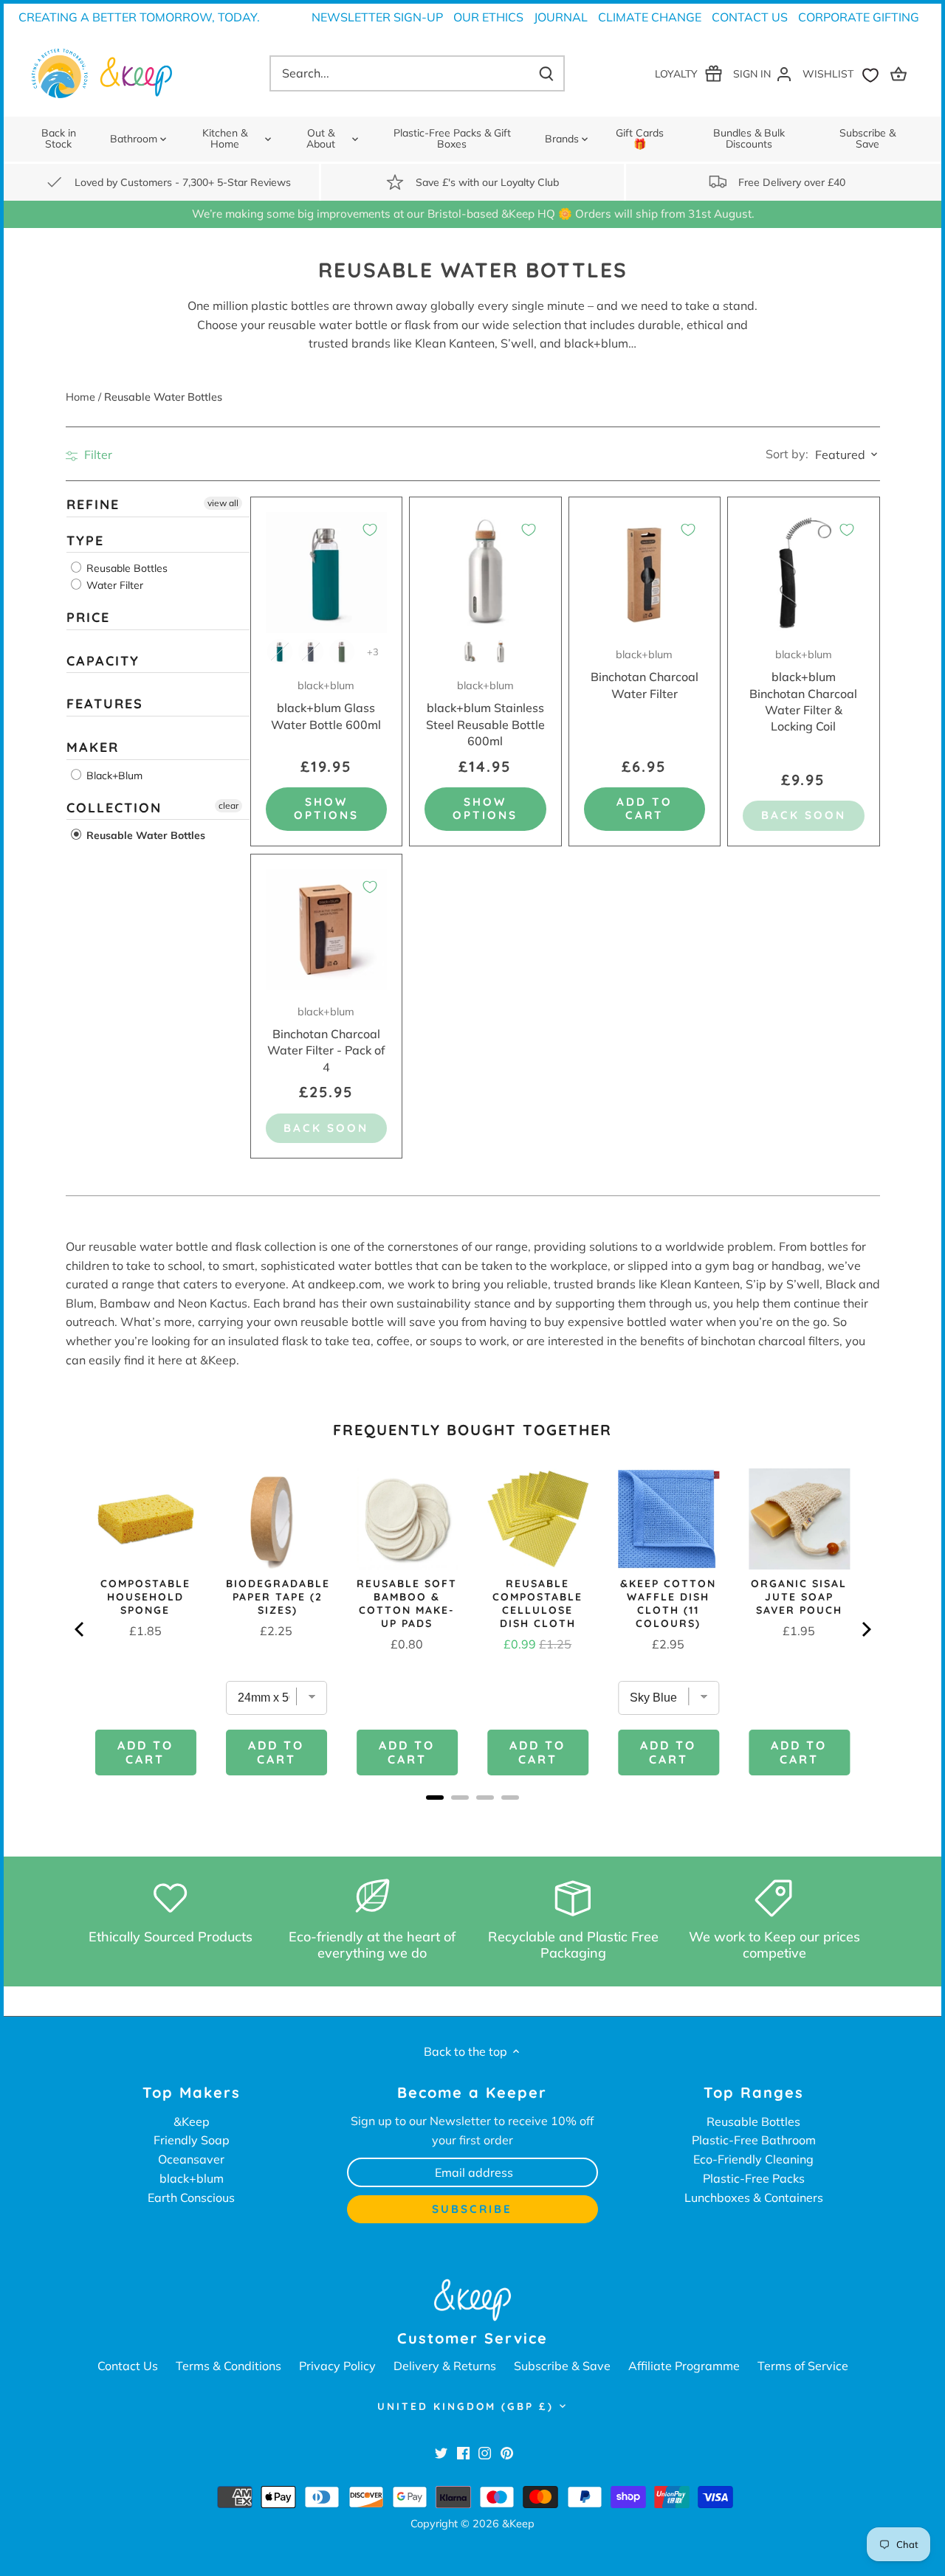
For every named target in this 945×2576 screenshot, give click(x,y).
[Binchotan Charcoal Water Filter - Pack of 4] (327, 930)
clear (228, 805)
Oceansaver (191, 2159)
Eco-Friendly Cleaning (753, 2159)
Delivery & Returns (445, 2366)
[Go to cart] (901, 73)
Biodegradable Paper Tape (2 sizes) (278, 1597)
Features (105, 704)
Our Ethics (488, 17)
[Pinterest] (507, 2452)
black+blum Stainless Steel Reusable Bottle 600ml (485, 714)
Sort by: (787, 454)
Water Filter (113, 585)
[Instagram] (485, 2452)
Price (88, 617)
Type (85, 540)
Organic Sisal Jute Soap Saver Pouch (799, 1597)
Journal (561, 17)
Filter (97, 455)
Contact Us (750, 17)
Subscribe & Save (562, 2366)
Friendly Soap (192, 2140)
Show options (326, 808)
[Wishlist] (844, 73)
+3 (373, 652)
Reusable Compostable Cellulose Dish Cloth (537, 1603)
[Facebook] (463, 2452)
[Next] (865, 1629)
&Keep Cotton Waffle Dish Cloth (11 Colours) (668, 1603)
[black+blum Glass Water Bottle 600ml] (327, 573)
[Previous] (80, 1629)
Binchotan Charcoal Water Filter (645, 674)
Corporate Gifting (859, 17)
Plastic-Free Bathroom (754, 2140)
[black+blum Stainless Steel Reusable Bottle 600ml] (485, 573)
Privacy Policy (337, 2366)
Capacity (103, 660)
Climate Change (650, 17)
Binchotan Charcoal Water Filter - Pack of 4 (326, 1040)
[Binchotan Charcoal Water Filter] (645, 573)
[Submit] (546, 73)
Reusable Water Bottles (144, 835)
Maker (93, 747)
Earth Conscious (191, 2197)
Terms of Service (803, 2366)
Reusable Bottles (126, 568)
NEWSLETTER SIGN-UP (377, 17)
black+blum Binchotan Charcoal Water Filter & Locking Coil (803, 691)
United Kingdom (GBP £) (465, 2406)
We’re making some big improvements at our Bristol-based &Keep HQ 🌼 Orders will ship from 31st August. (473, 214)
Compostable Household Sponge (145, 1597)
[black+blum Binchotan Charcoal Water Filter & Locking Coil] (804, 573)
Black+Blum (113, 775)
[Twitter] (441, 2452)
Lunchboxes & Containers (754, 2197)
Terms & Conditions (228, 2366)
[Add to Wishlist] (370, 530)
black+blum (192, 2178)
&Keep (192, 2121)
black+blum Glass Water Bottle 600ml (326, 705)
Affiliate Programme (684, 2366)
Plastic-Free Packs (754, 2178)
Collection (114, 807)
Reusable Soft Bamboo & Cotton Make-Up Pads (407, 1603)
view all (223, 503)
